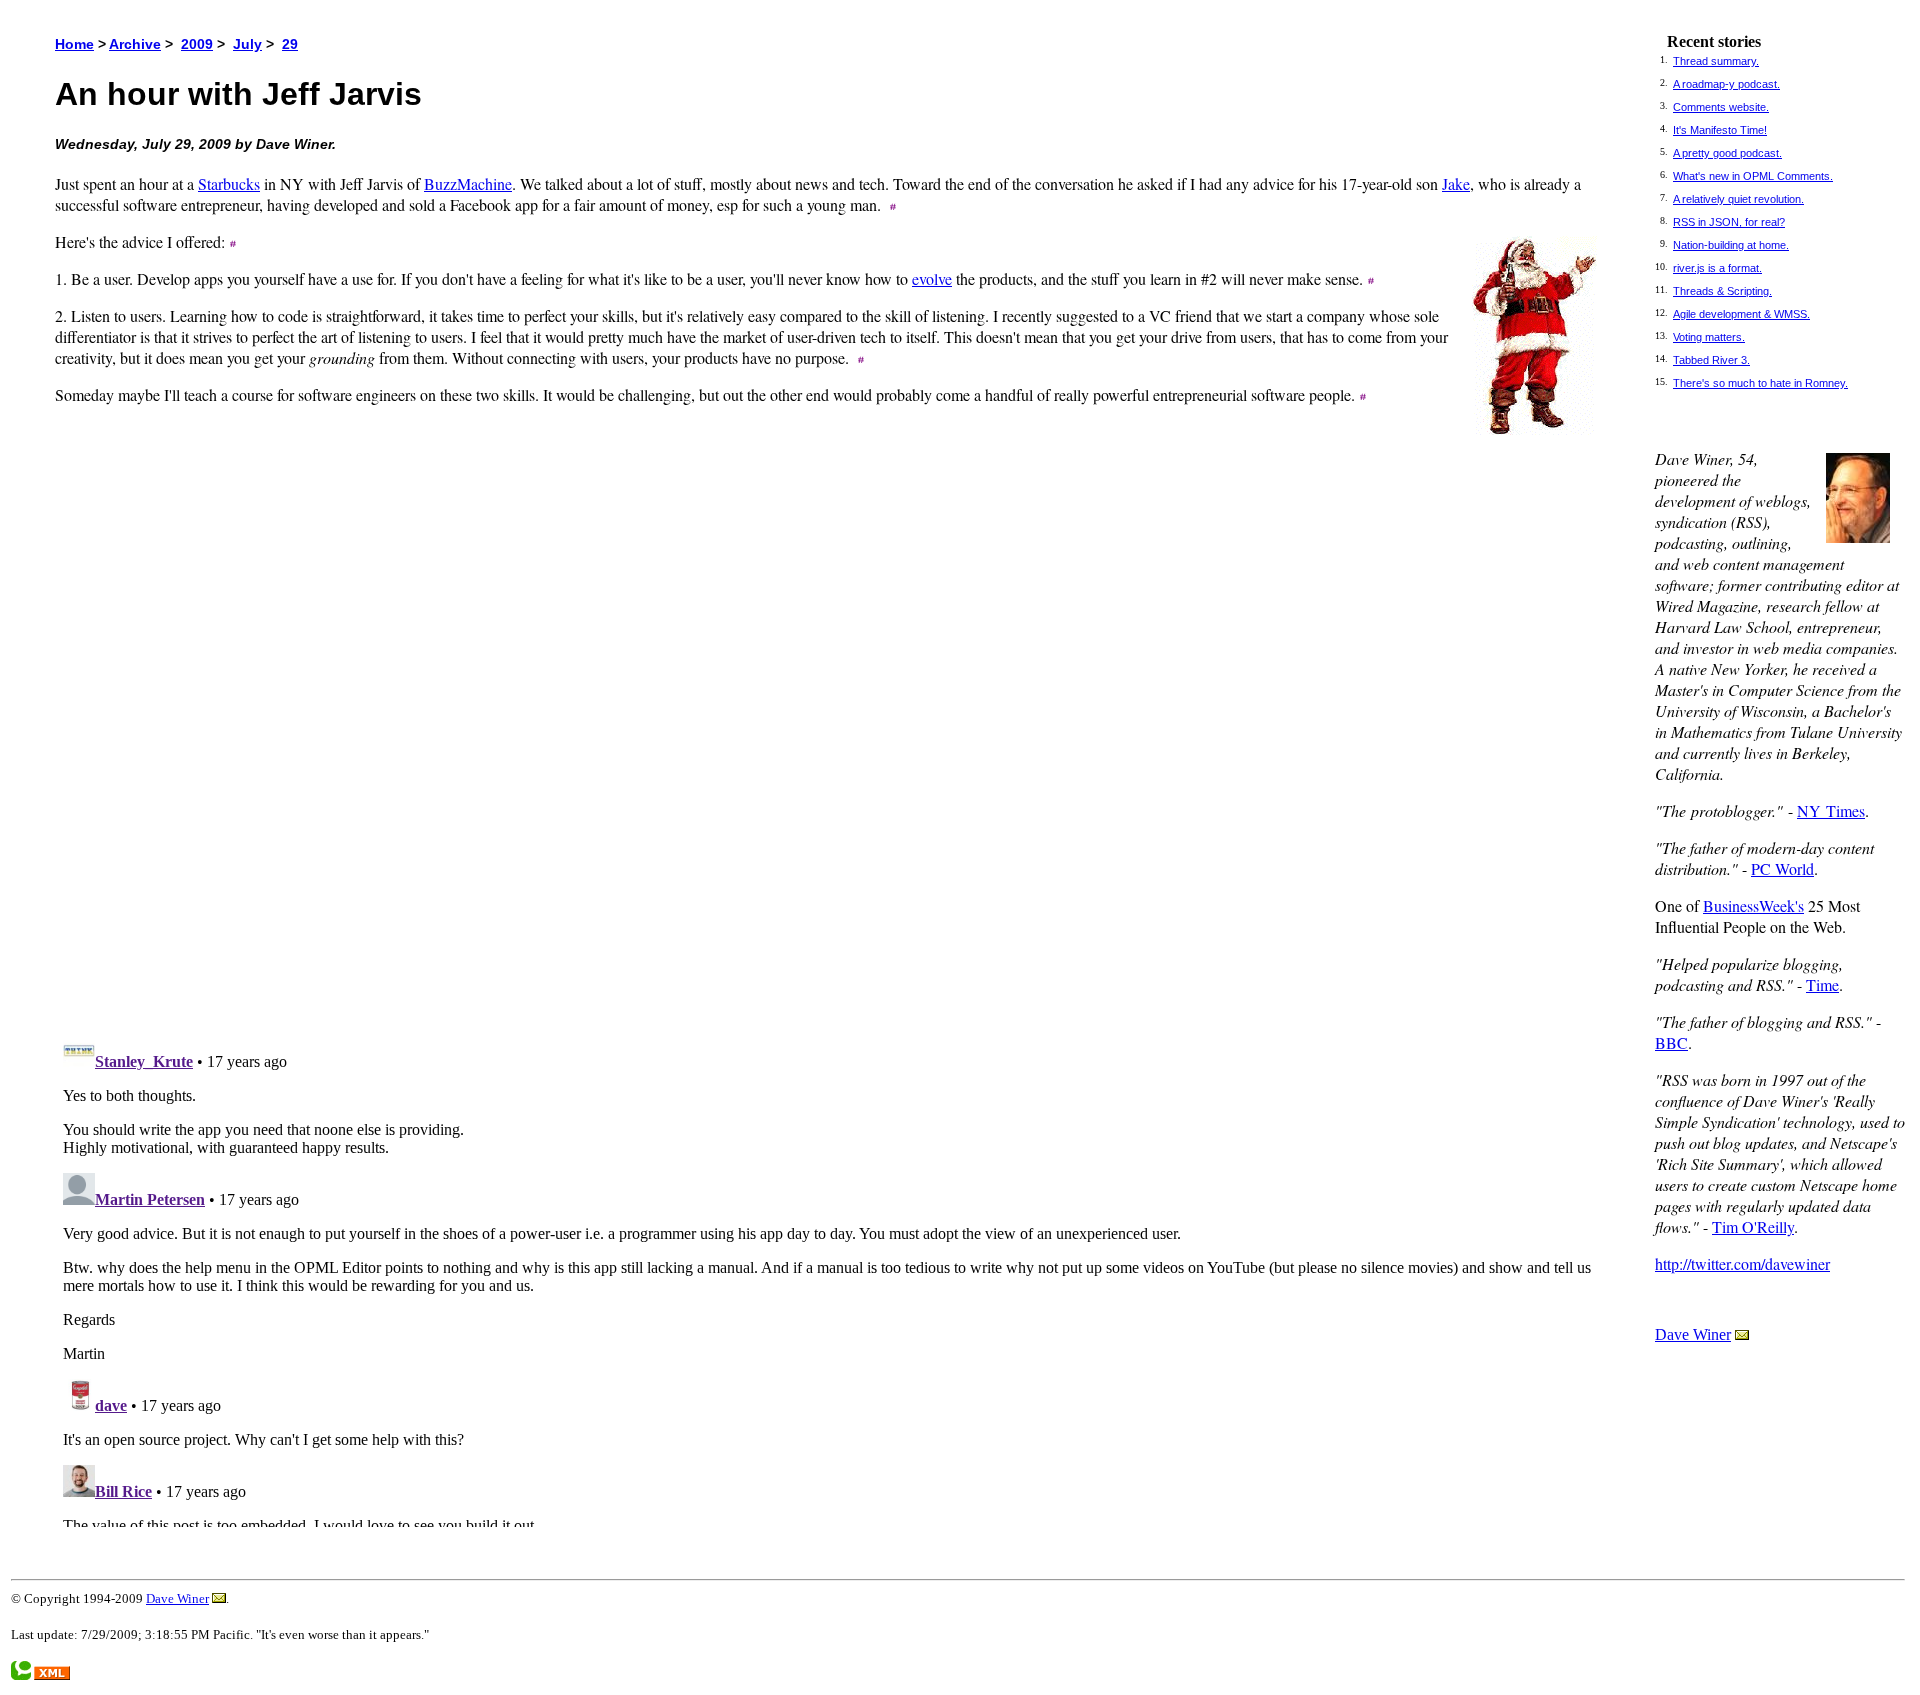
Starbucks (229, 183)
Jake (1456, 183)
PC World (1782, 868)
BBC (1671, 1042)
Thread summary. (1716, 61)
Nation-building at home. (1731, 245)
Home (74, 44)
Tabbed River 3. (1711, 360)
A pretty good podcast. (1727, 153)
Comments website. (1721, 107)
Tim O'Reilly (1753, 1226)
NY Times (1831, 810)
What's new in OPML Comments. (1753, 176)
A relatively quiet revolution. (1738, 199)
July (247, 44)
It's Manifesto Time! (1720, 130)
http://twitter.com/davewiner (1742, 1263)
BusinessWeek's (1753, 905)
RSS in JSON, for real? (1729, 222)
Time (1822, 984)
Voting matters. (1709, 337)
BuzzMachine (468, 183)
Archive (135, 44)
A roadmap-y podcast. (1726, 84)
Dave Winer (1693, 1334)
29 (290, 44)
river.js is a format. (1717, 268)
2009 (197, 44)
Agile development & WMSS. (1741, 314)
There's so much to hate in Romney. (1760, 383)
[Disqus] (833, 743)
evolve (932, 278)
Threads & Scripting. (1722, 291)
